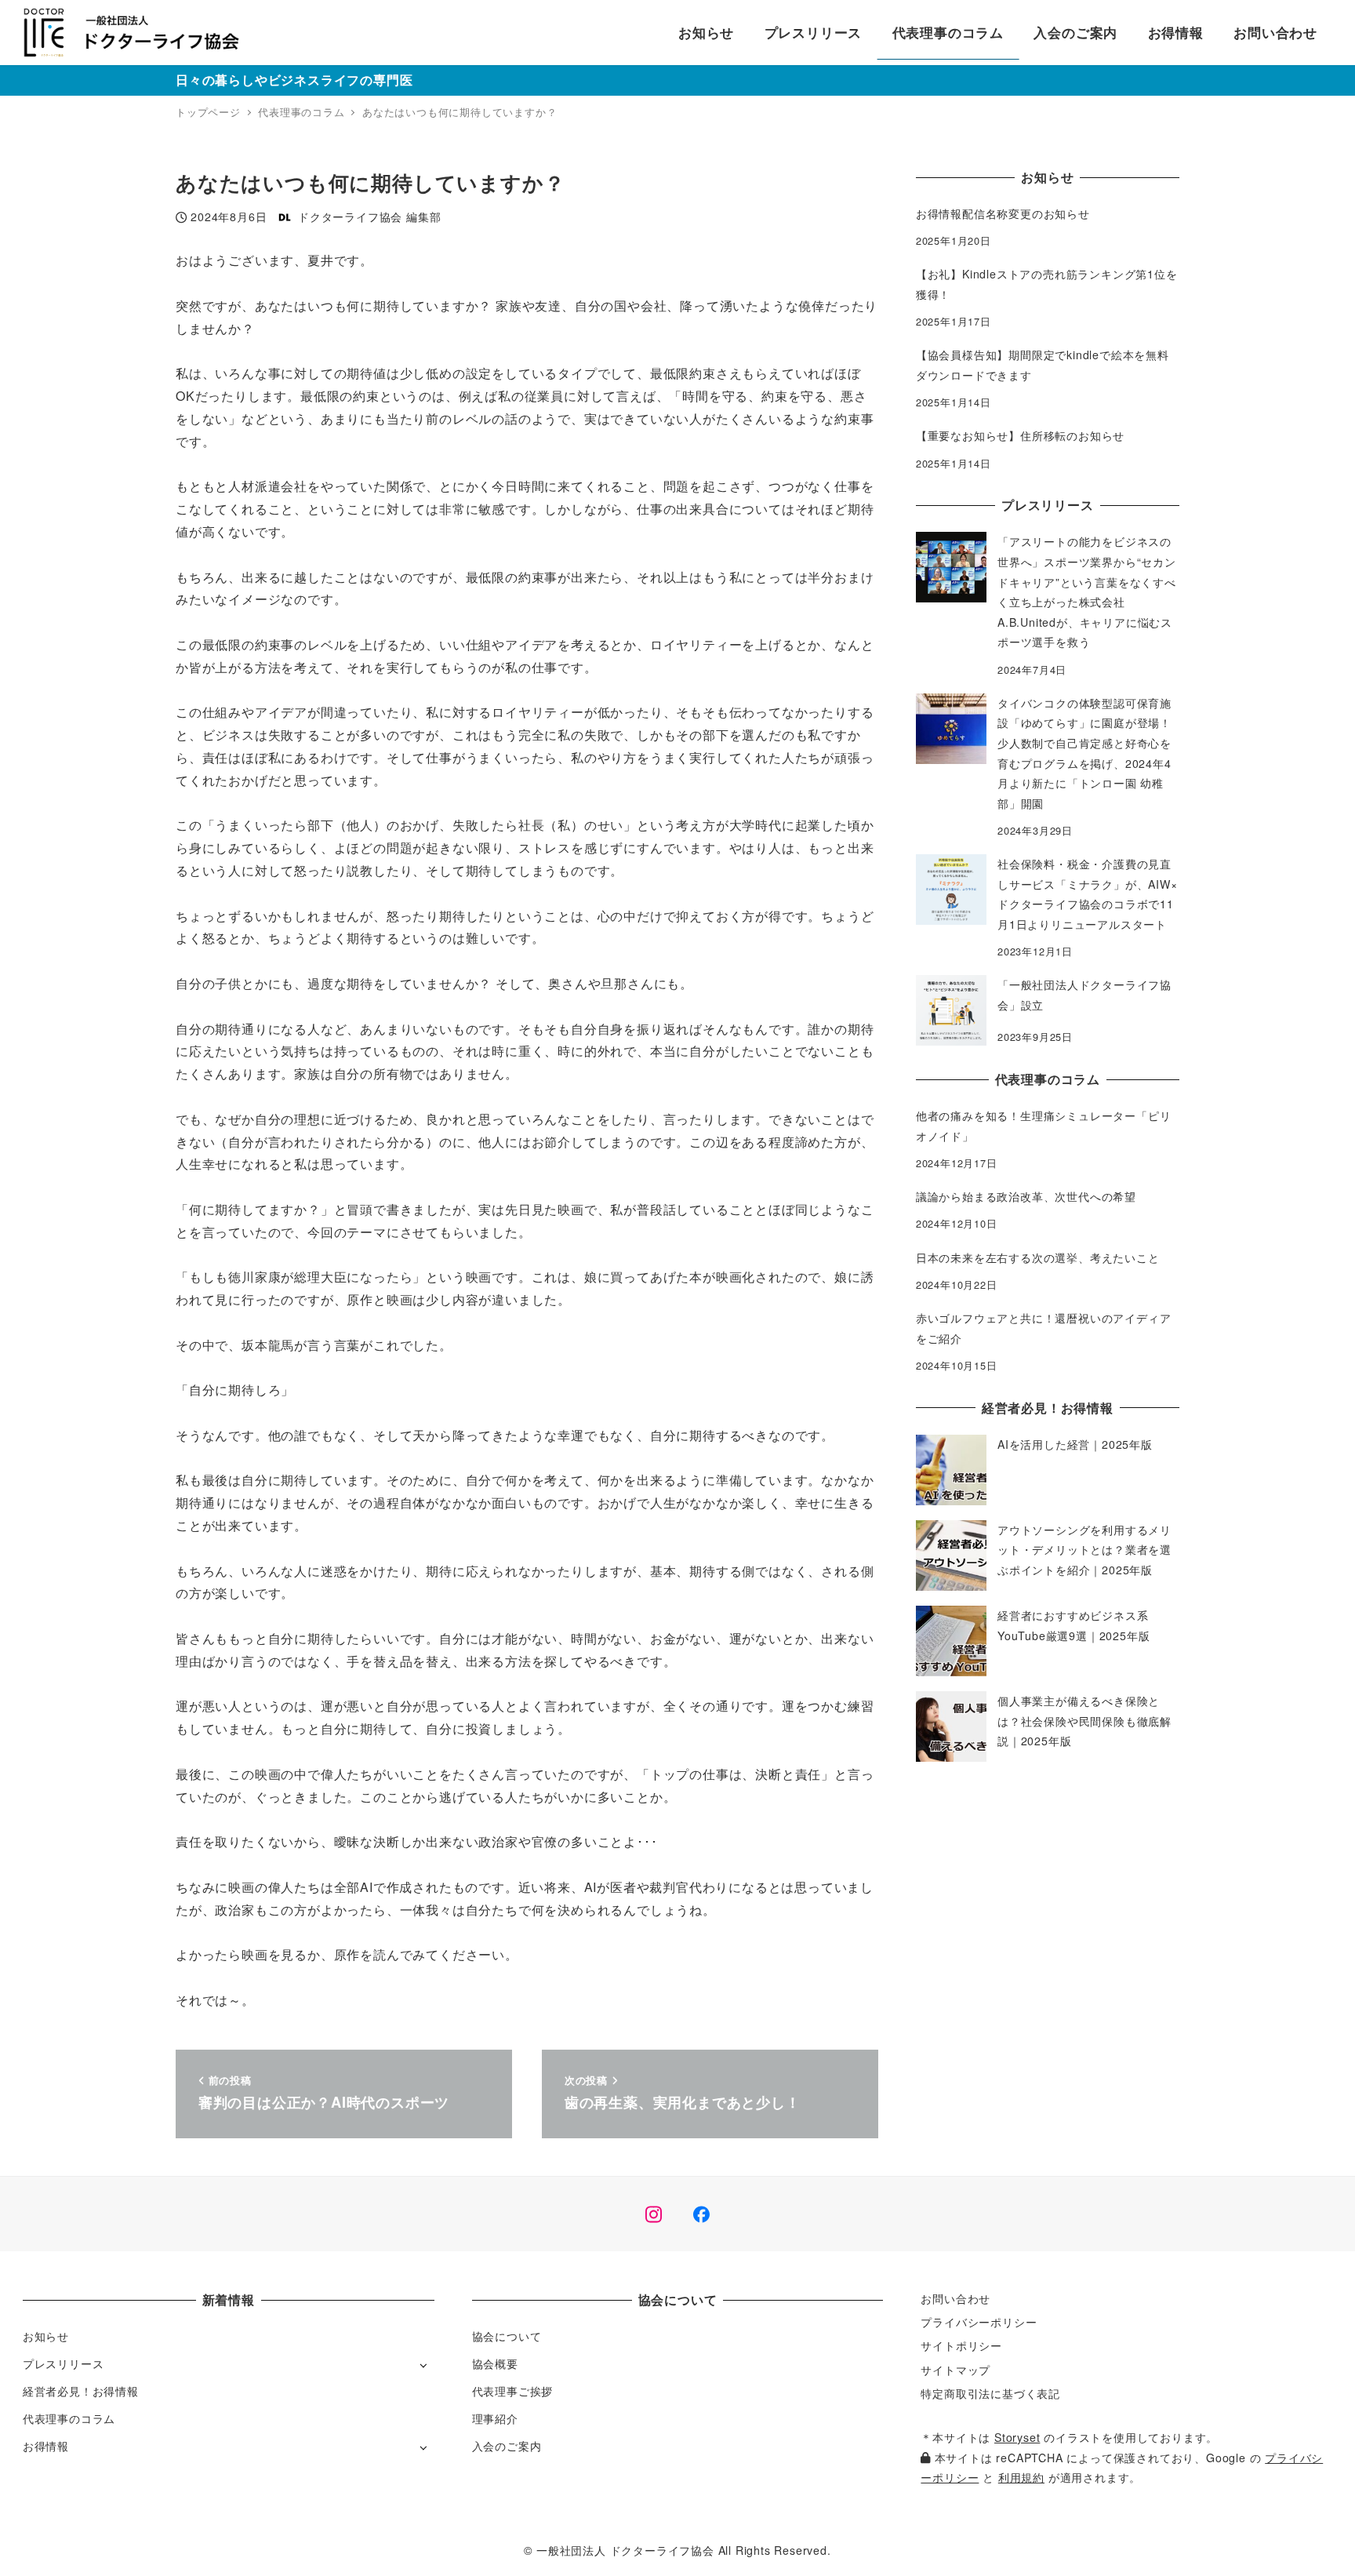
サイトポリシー (961, 2345)
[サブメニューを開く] (423, 2365)
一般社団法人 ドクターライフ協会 (625, 2550)
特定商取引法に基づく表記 (990, 2393)
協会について (507, 2336)
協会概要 (495, 2363)
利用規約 (1021, 2477)
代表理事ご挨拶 (513, 2391)
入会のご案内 (507, 2446)
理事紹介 (495, 2418)
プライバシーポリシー (979, 2322)
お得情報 (46, 2446)
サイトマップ (955, 2370)
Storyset (1017, 2437)
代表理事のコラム (69, 2418)
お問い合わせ (955, 2298)
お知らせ (46, 2336)
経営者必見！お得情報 (81, 2391)
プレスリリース (64, 2363)
